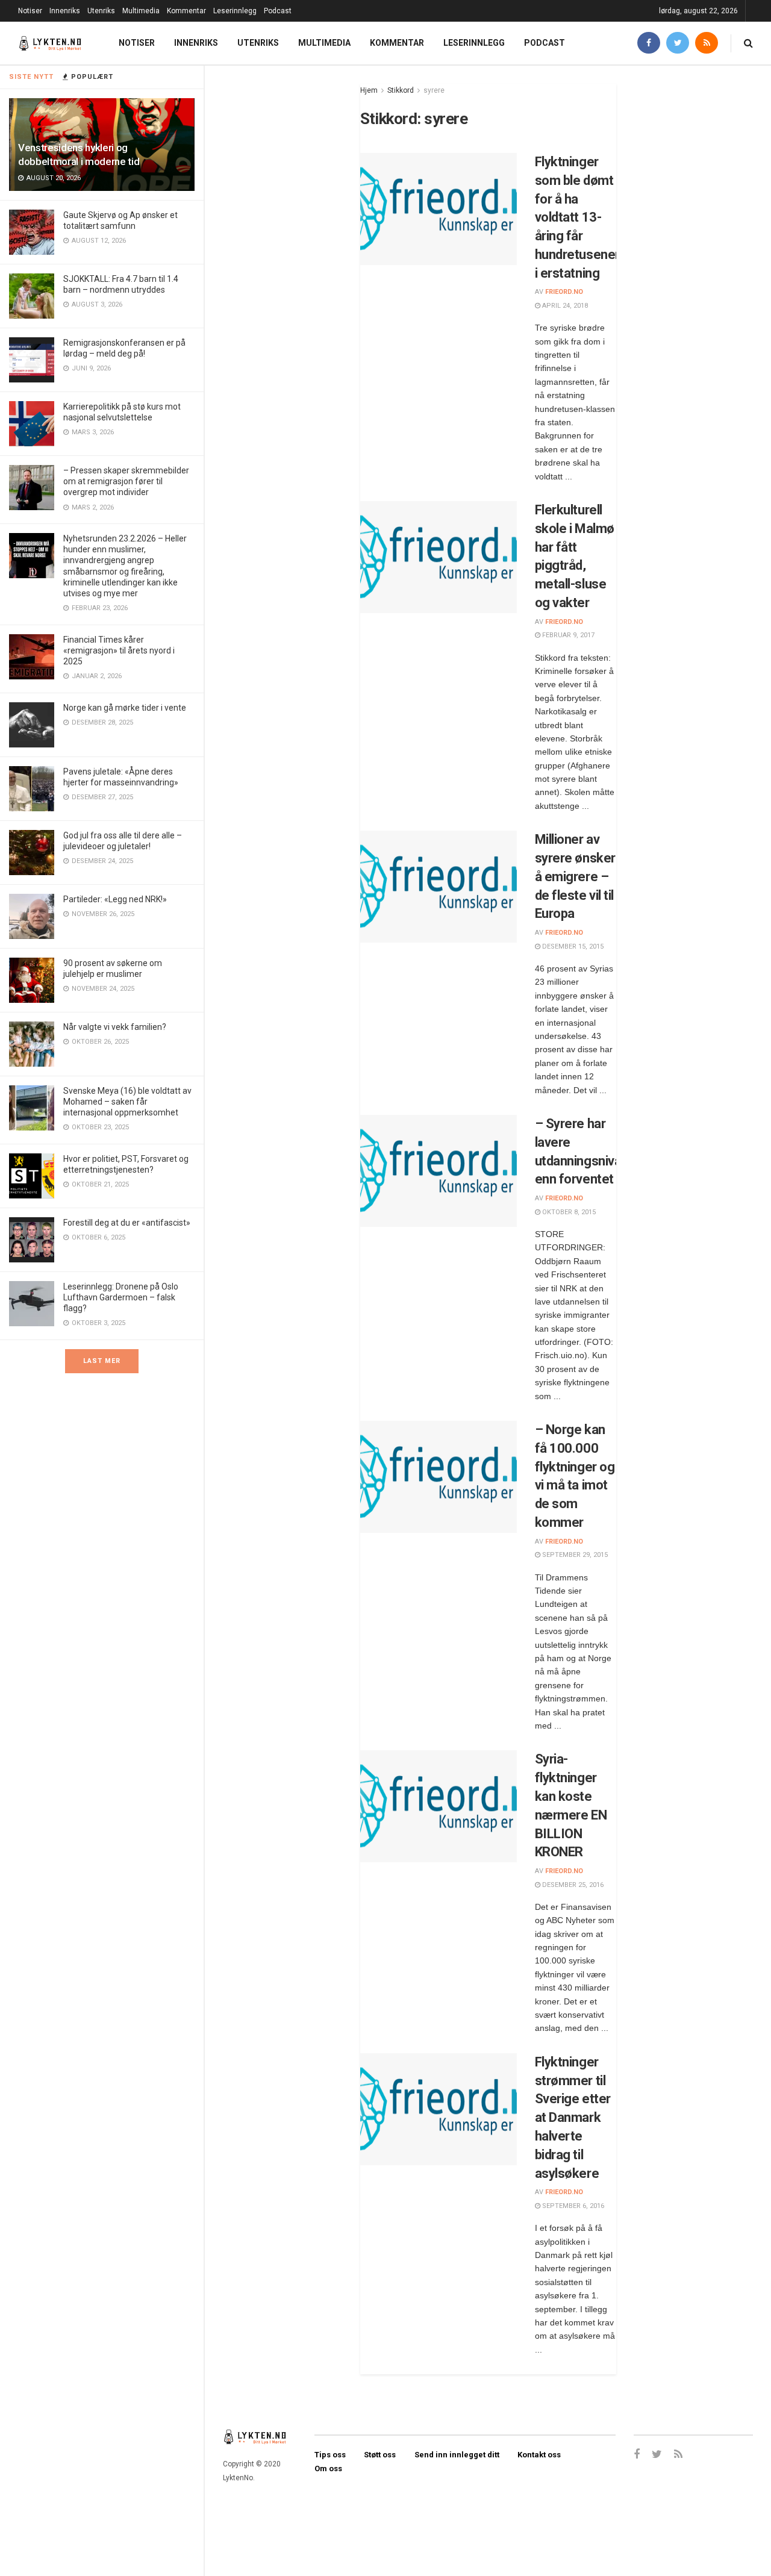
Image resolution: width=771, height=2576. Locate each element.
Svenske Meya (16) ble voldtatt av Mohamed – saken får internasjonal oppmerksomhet (127, 1102)
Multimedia (141, 11)
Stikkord (401, 90)
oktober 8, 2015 (568, 1212)
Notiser (30, 11)
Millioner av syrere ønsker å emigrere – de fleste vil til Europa (575, 876)
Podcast (278, 11)
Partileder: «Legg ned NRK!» (115, 899)
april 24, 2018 (564, 306)
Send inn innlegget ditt (457, 2455)
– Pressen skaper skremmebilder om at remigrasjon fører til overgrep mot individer (126, 481)
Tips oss (330, 2455)
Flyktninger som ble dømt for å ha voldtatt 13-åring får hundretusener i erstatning (577, 217)
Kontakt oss (539, 2455)
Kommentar (186, 11)
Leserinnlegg (235, 11)
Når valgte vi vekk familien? (115, 1027)
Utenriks (101, 11)
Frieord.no (564, 292)
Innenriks (65, 11)
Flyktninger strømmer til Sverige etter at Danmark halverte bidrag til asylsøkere (573, 2118)
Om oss (328, 2468)
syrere (434, 90)
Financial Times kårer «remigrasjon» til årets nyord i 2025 (119, 650)
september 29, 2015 (574, 1555)
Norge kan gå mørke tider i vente (125, 708)
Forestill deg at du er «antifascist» (127, 1223)
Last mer (102, 1361)
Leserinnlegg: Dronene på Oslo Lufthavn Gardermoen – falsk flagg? (121, 1297)
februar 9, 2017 (567, 635)
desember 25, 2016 (572, 1885)
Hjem (369, 90)
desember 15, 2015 (572, 947)
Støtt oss (380, 2455)
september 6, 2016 (572, 2206)
